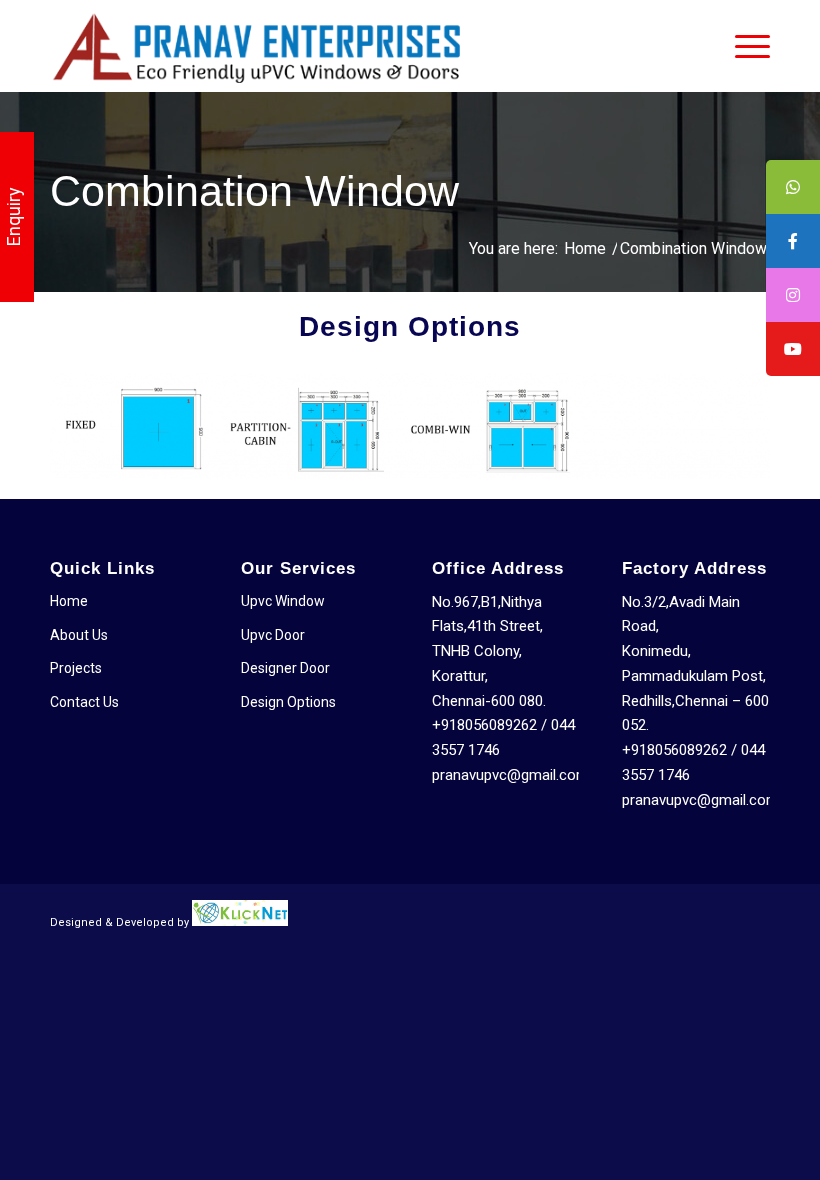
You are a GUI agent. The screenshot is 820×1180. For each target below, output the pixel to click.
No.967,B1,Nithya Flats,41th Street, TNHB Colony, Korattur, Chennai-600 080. (489, 651)
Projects (76, 668)
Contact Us (84, 702)
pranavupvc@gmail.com (510, 775)
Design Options (288, 702)
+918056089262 (484, 725)
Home (69, 601)
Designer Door (285, 668)
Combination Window (254, 191)
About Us (79, 635)
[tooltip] (793, 187)
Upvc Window (283, 601)
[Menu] (742, 46)
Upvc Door (273, 635)
